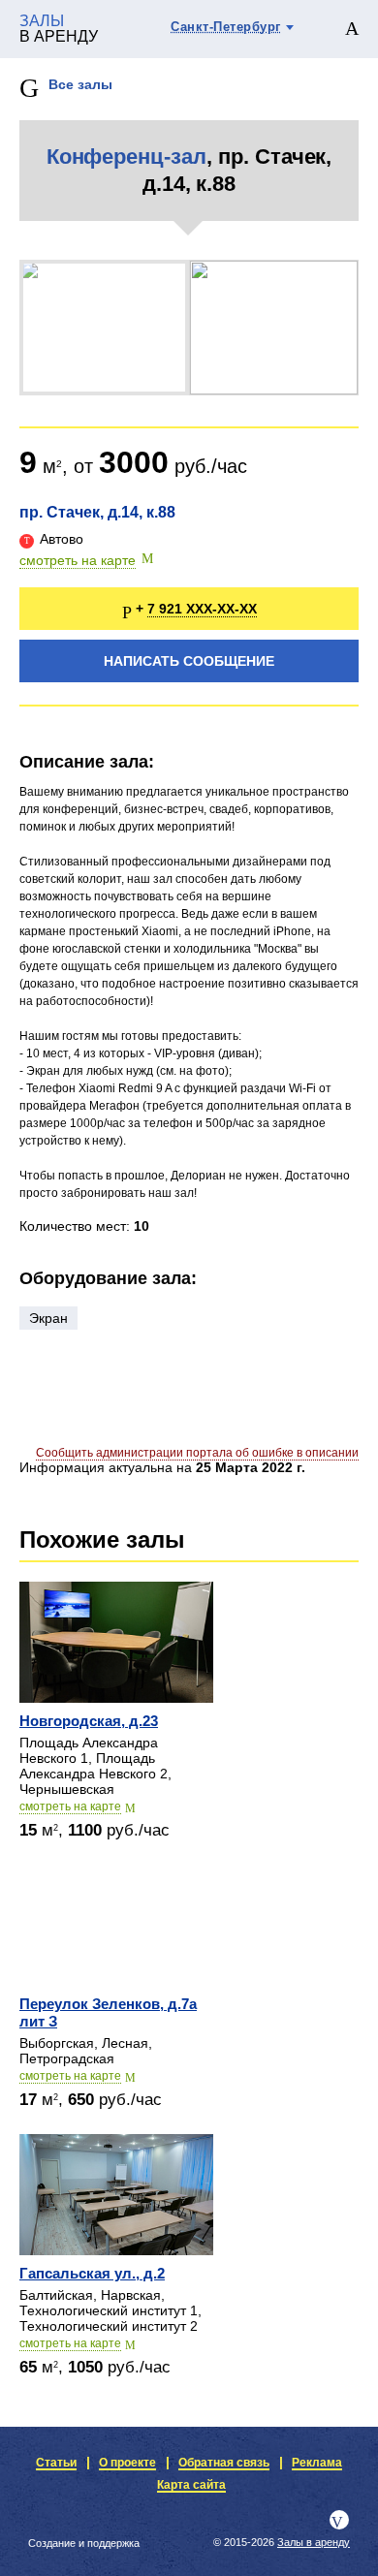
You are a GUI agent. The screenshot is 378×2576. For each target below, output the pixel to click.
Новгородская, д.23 (89, 1721)
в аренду (59, 29)
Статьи (56, 2463)
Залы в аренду (314, 2542)
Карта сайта (191, 2485)
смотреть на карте (78, 560)
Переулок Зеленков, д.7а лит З (108, 2012)
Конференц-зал (126, 157)
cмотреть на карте (70, 1806)
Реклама (317, 2463)
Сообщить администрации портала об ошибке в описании (197, 1453)
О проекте (127, 2463)
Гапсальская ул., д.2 (92, 2273)
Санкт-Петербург (226, 27)
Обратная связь (224, 2463)
